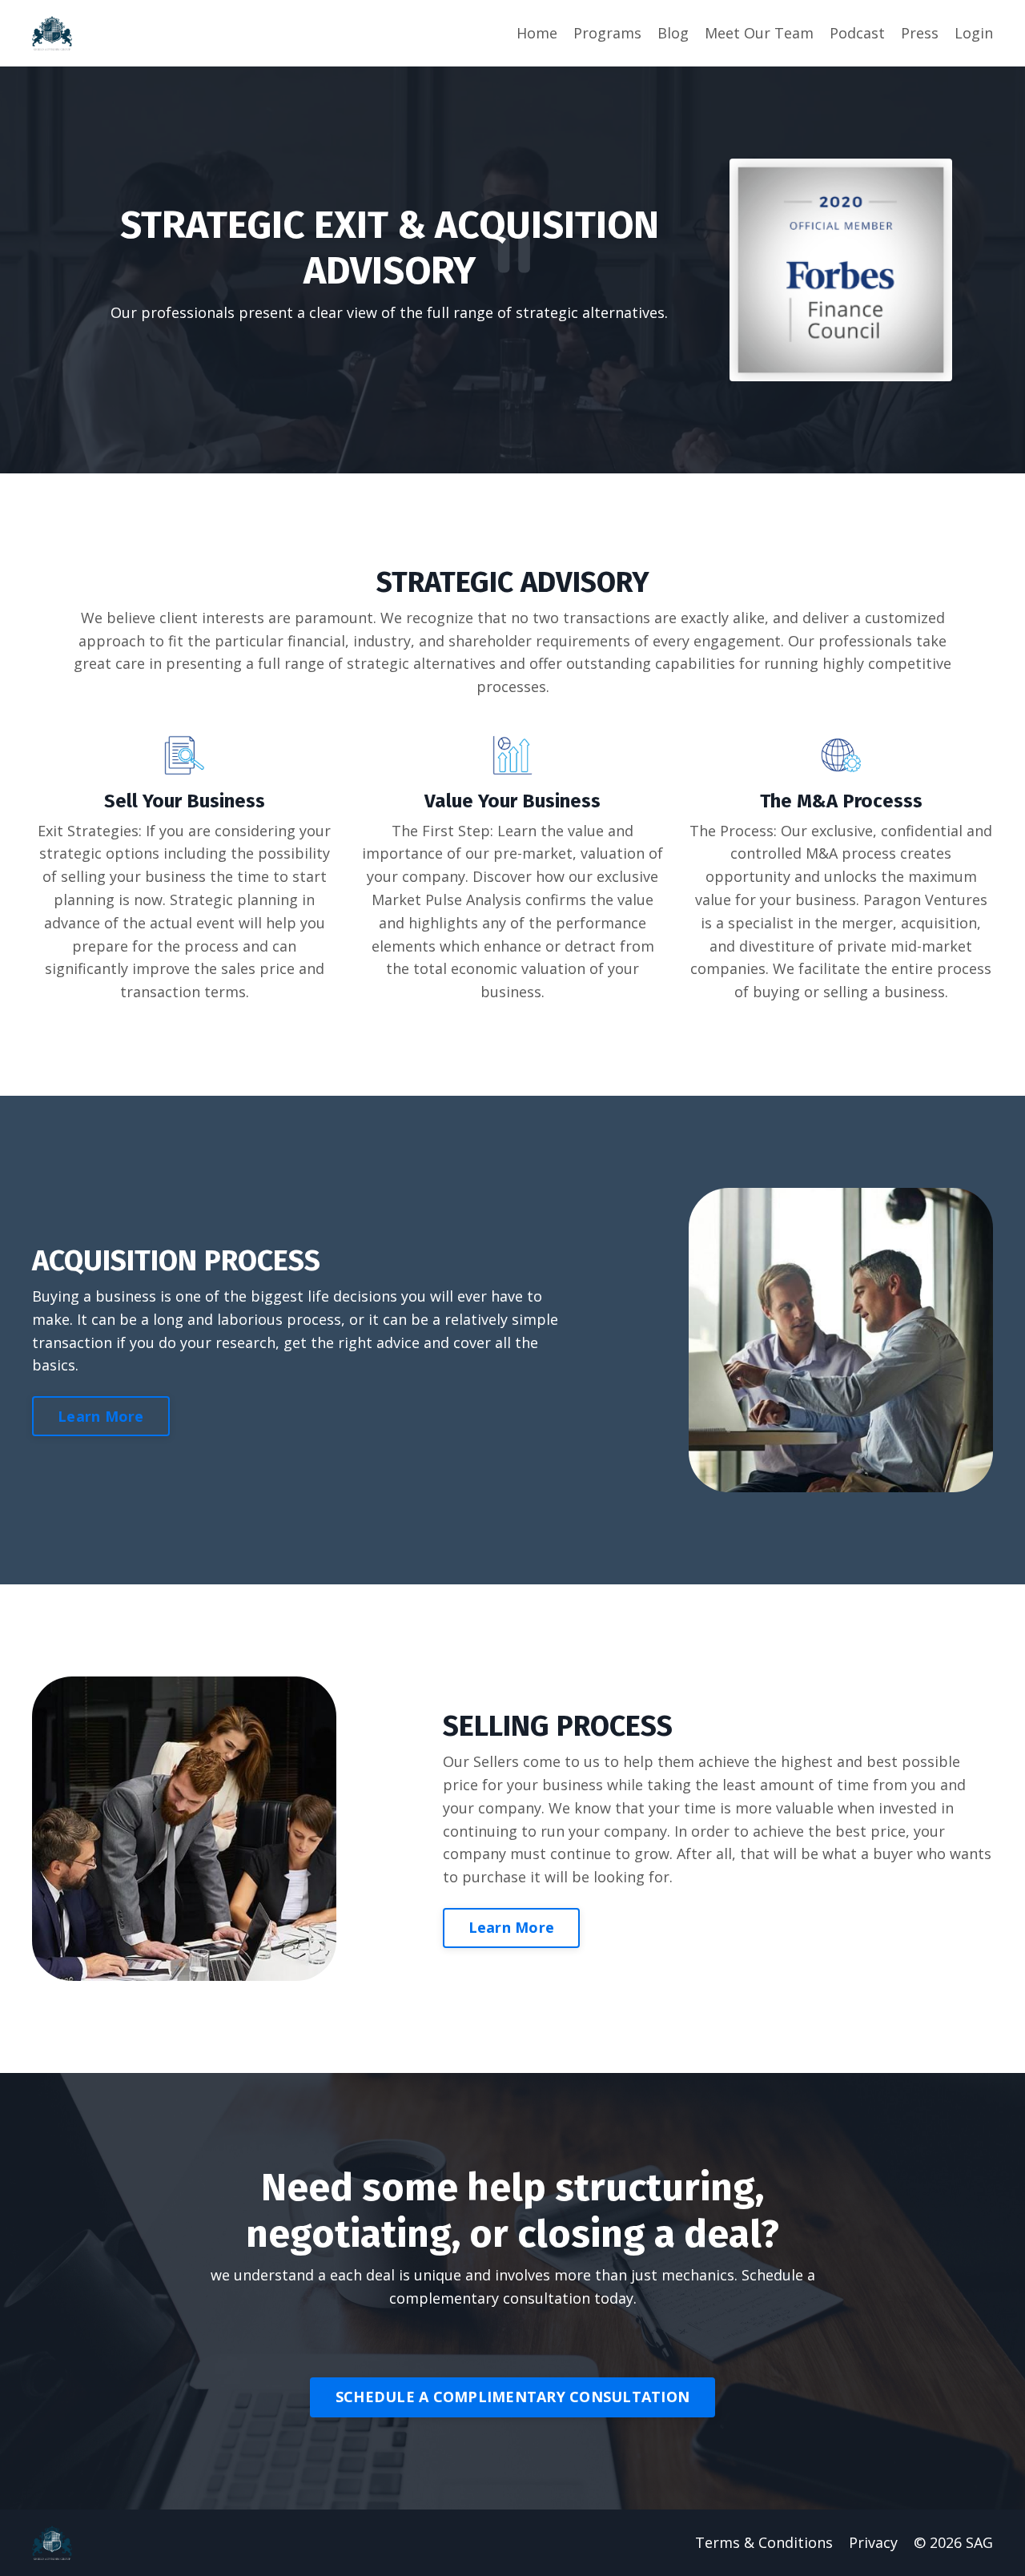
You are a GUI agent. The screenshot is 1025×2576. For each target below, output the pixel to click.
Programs (607, 33)
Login (974, 33)
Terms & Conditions (764, 2542)
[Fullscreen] (1004, 465)
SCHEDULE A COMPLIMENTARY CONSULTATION (512, 2397)
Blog (673, 33)
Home (537, 33)
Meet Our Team (759, 33)
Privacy (873, 2542)
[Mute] (921, 465)
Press (920, 33)
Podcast (857, 33)
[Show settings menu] (963, 465)
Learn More (101, 1416)
